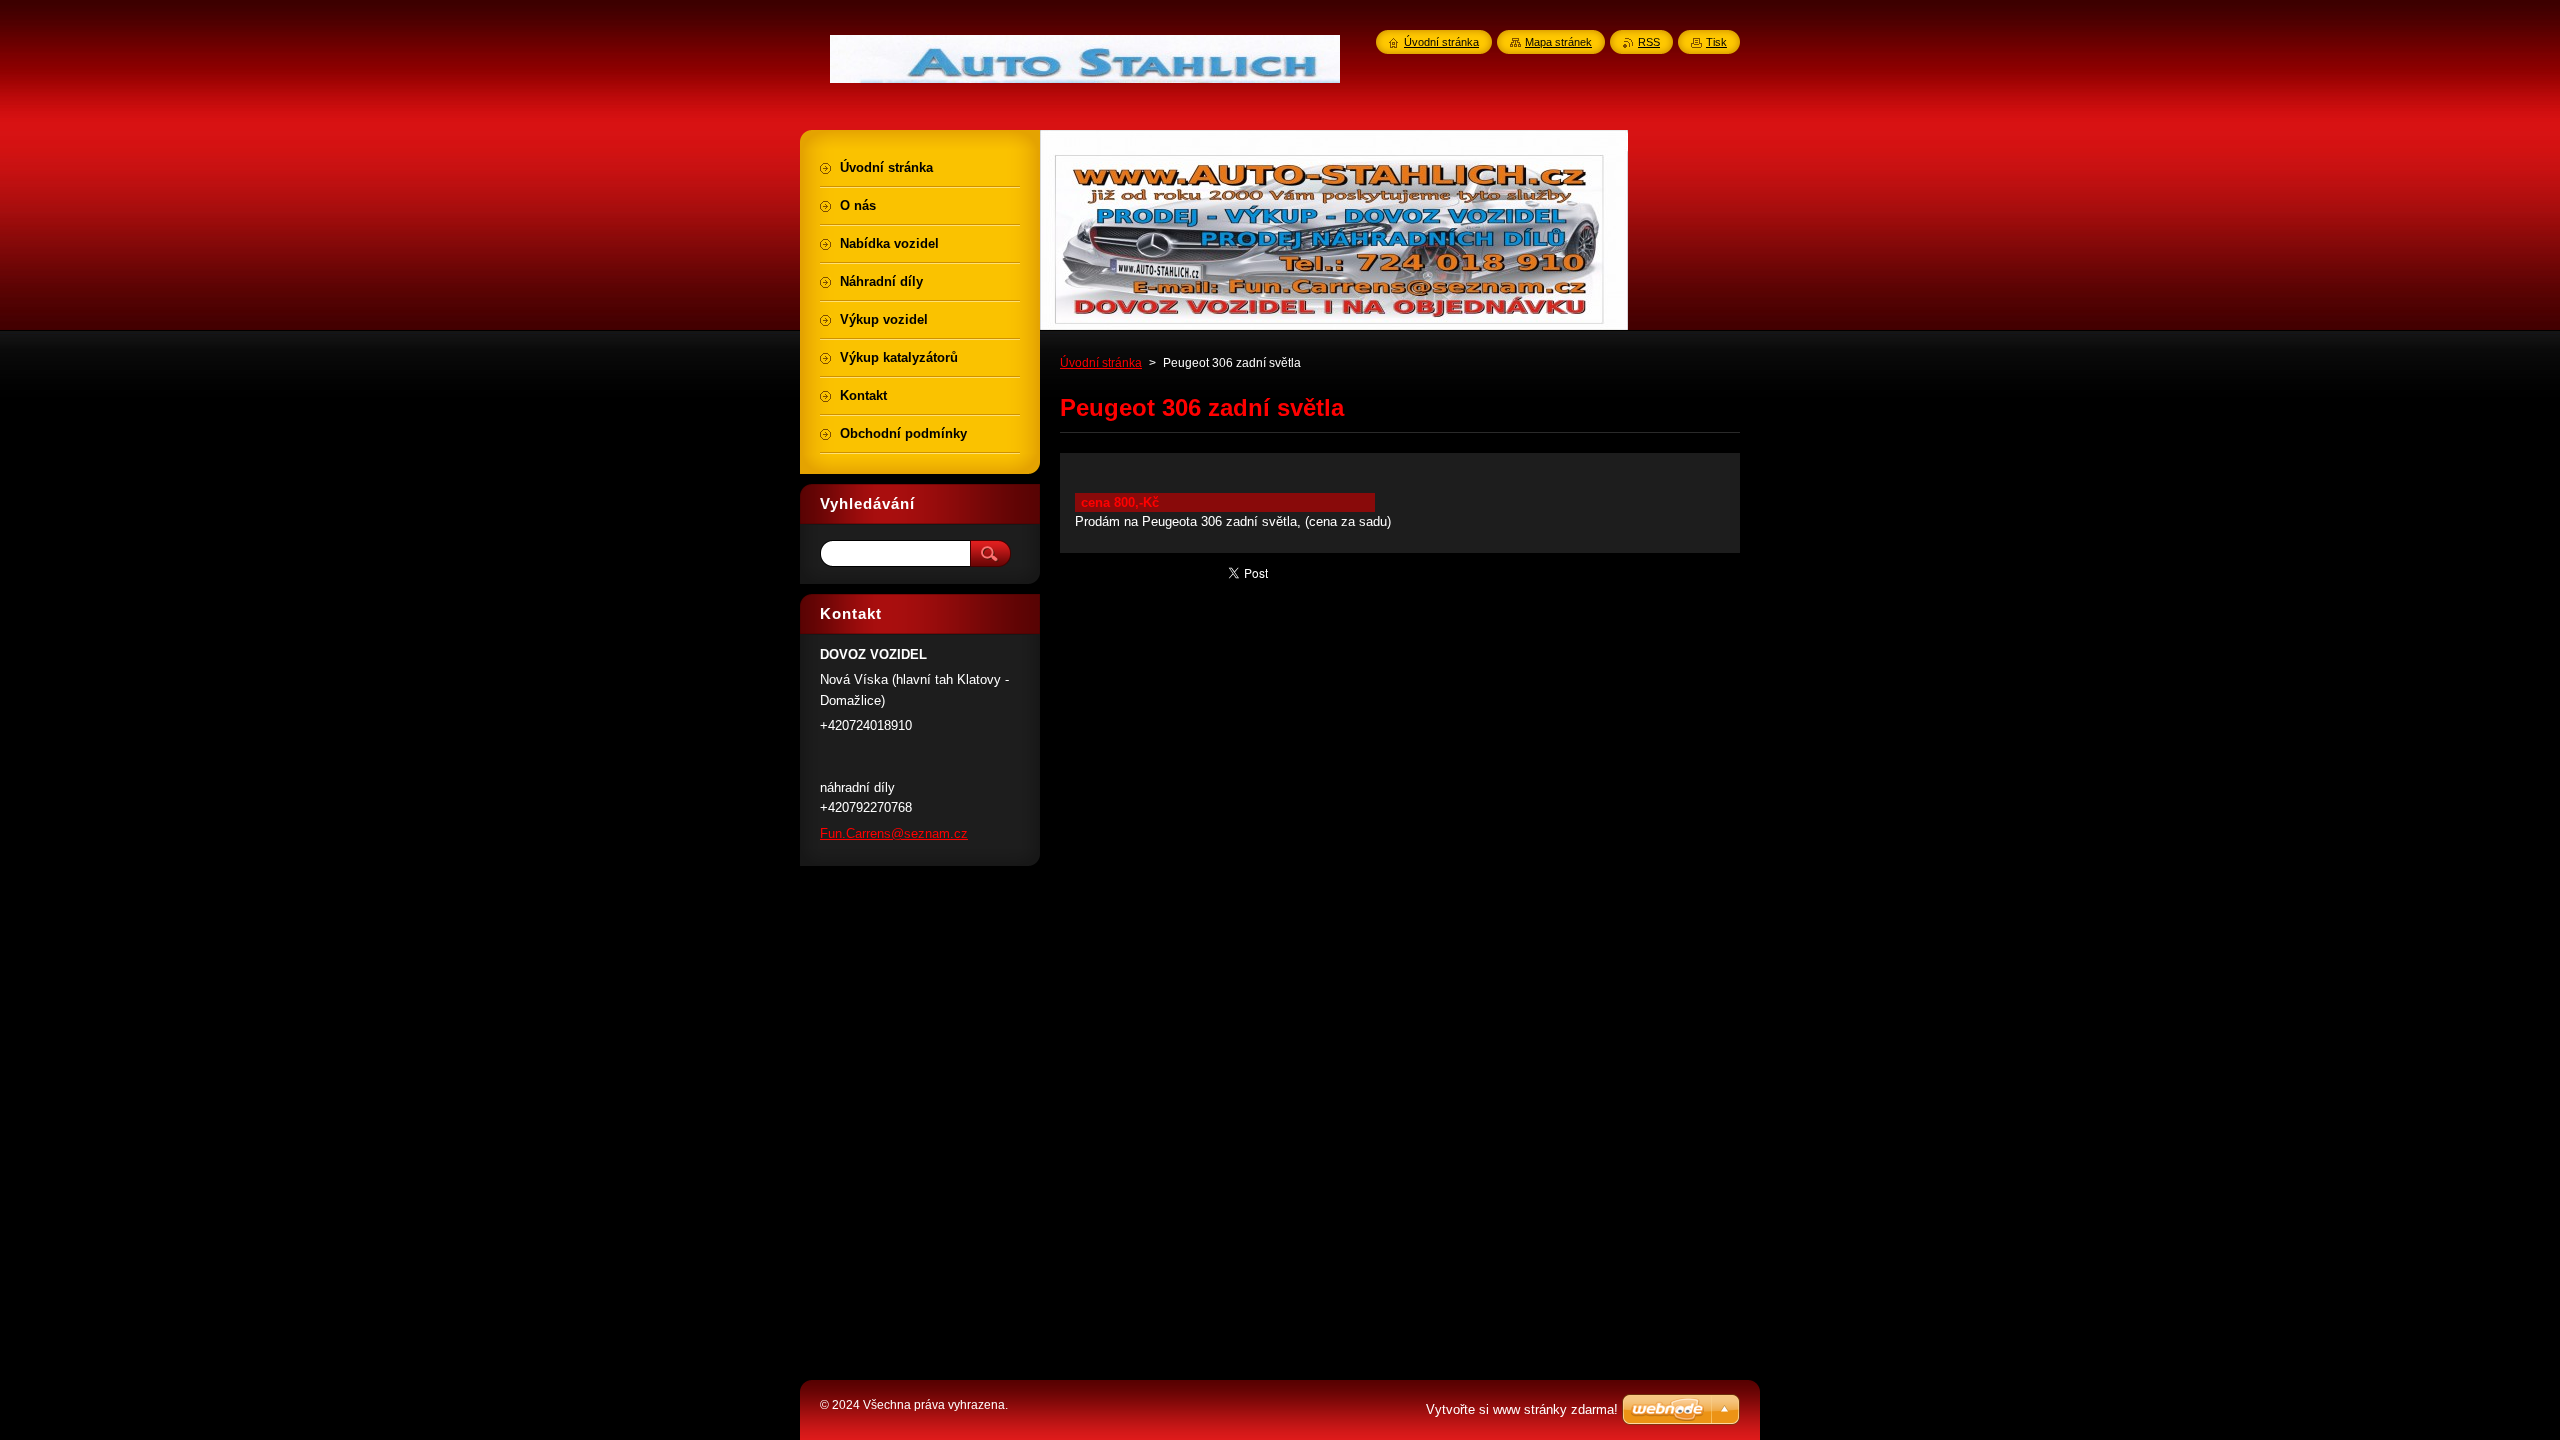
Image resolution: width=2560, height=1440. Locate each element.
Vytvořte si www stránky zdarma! (1522, 1409)
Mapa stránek (1558, 42)
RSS (1649, 42)
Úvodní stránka (1101, 363)
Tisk (1716, 42)
